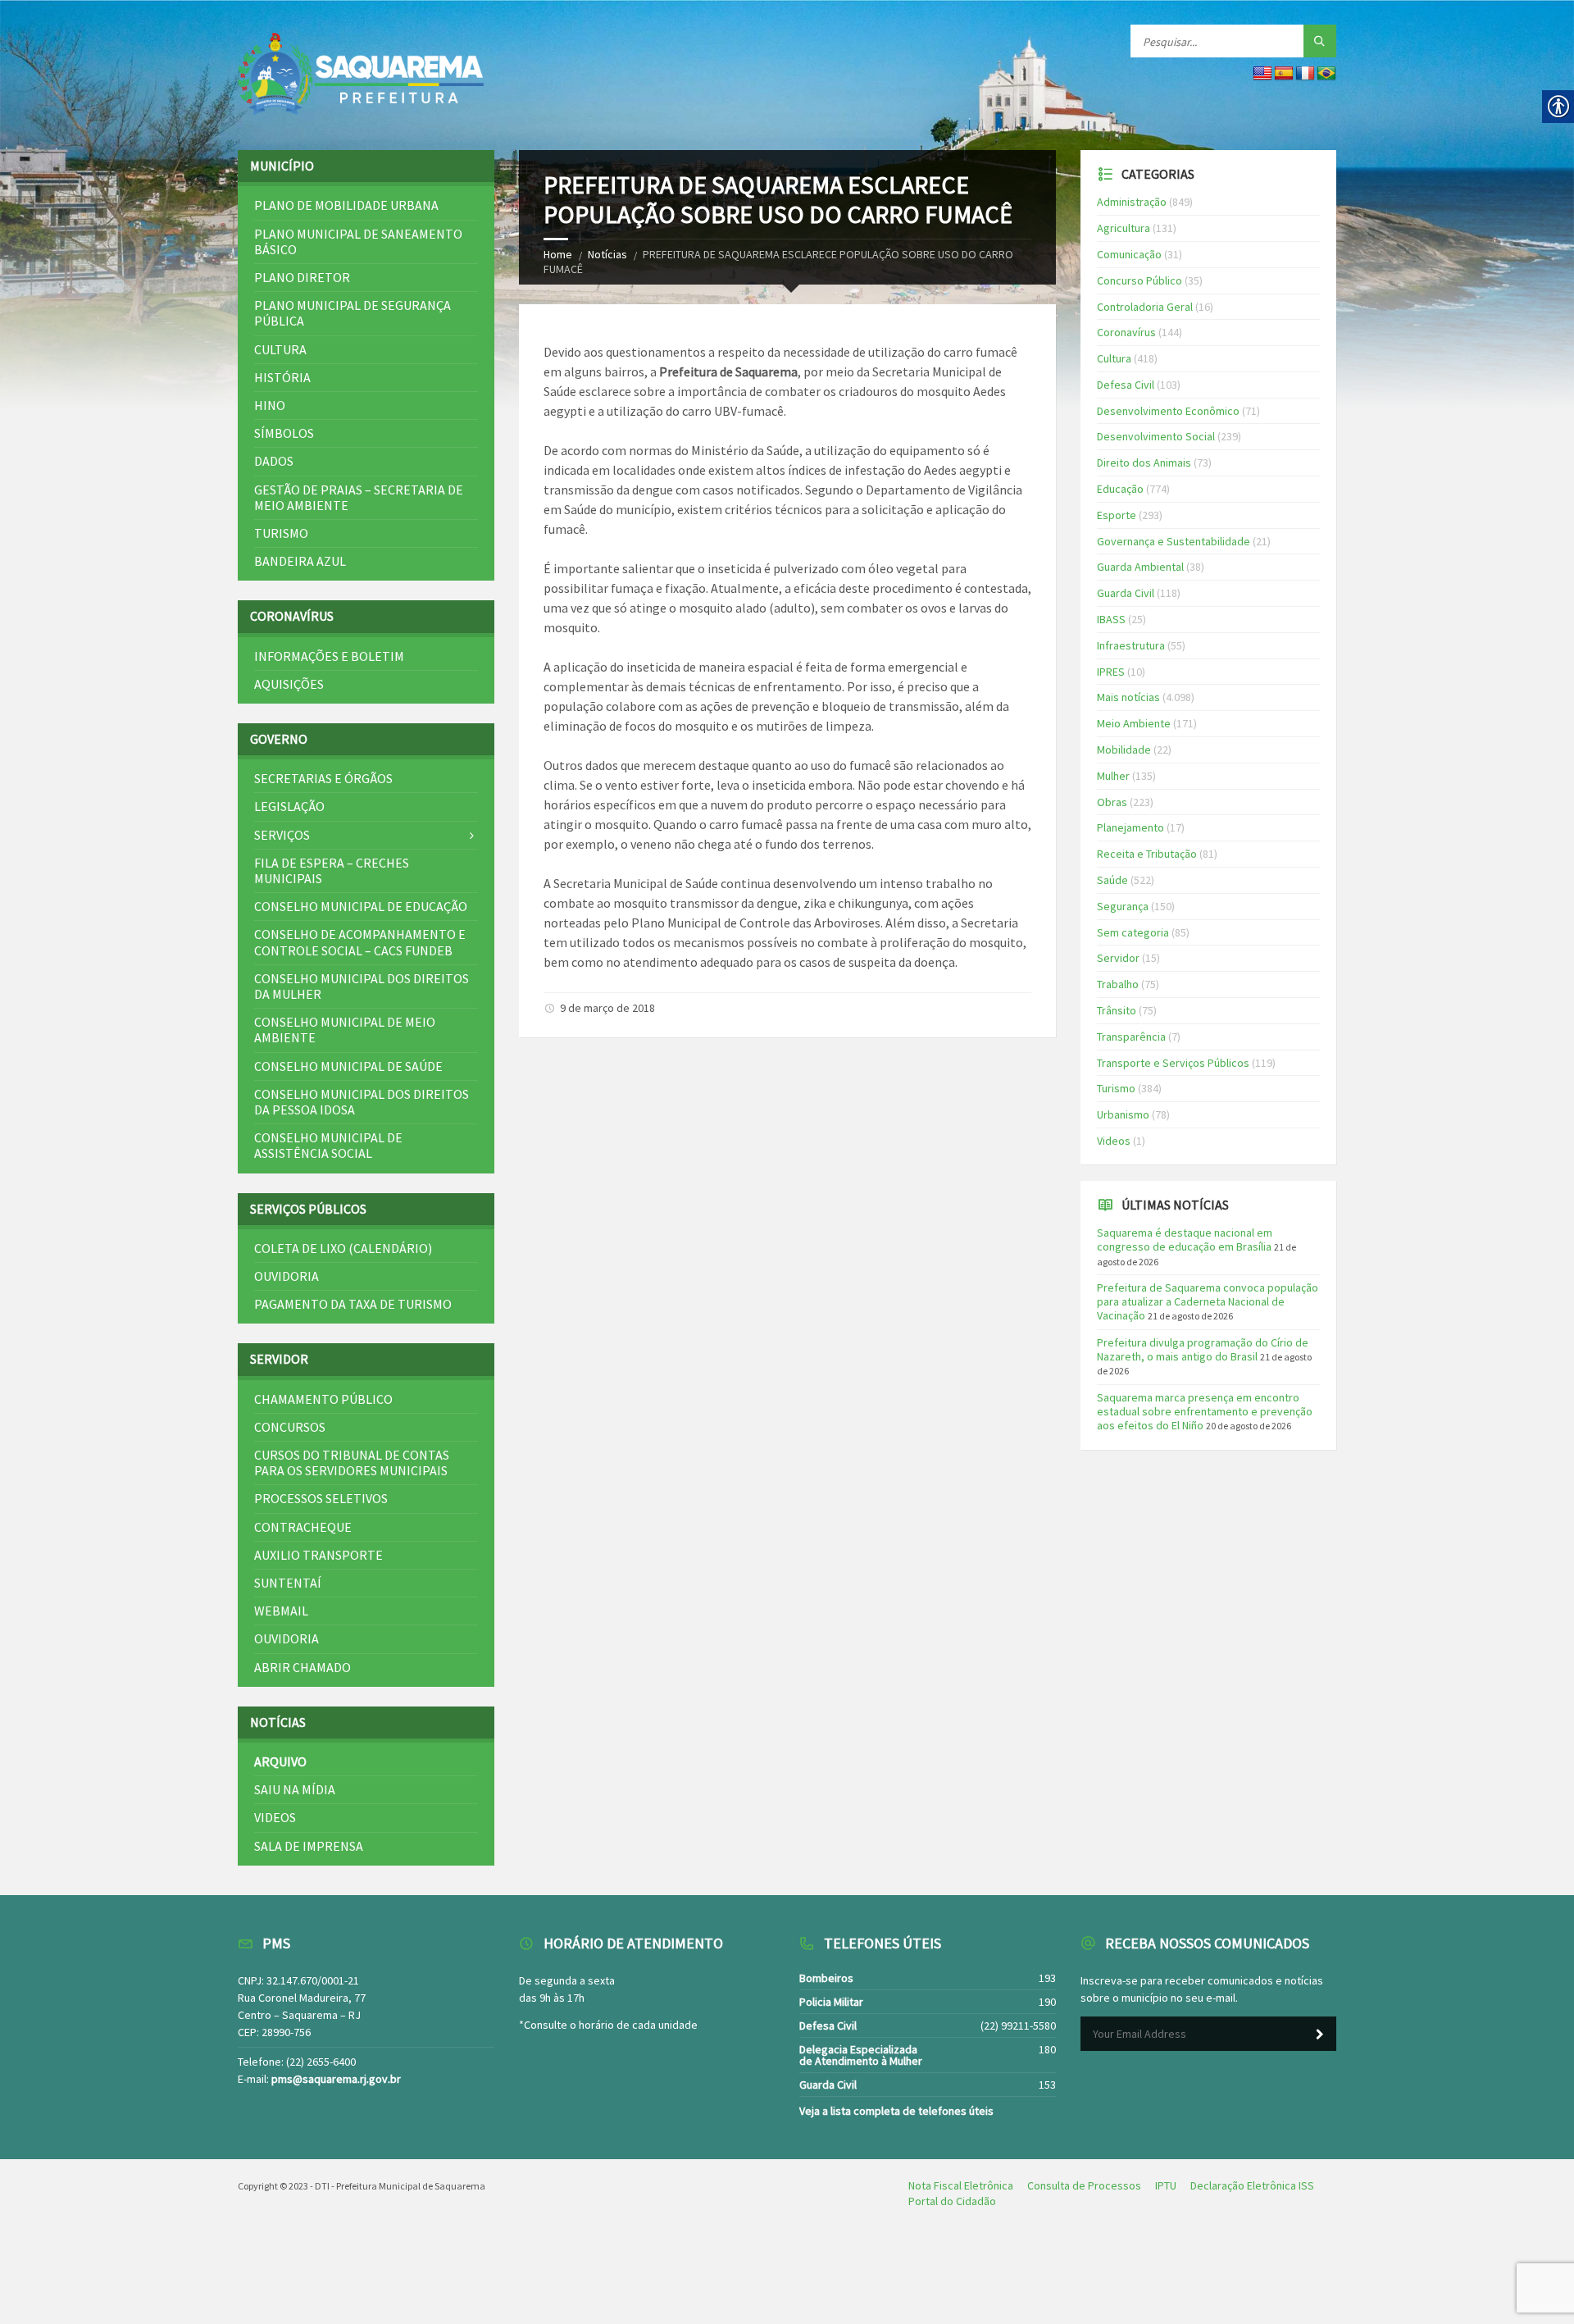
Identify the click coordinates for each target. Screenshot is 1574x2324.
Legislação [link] (289, 806)
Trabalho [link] (1118, 984)
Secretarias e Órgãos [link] (323, 778)
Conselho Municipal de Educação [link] (361, 906)
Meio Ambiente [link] (1134, 723)
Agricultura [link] (1124, 228)
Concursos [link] (290, 1427)
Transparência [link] (1131, 1037)
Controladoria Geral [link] (1145, 307)
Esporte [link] (1117, 515)
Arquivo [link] (280, 1761)
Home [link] (558, 254)
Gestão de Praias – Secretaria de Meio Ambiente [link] (359, 497)
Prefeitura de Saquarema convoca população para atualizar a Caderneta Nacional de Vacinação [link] (1208, 1301)
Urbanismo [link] (1123, 1114)
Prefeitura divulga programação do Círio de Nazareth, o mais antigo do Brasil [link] (1203, 1349)
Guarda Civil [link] (1126, 593)
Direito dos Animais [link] (1144, 463)
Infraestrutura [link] (1131, 645)
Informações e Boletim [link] (329, 656)
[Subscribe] (1320, 2035)
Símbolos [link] (284, 433)
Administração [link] (1132, 202)
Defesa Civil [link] (1126, 385)
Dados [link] (274, 461)
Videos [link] (275, 1817)
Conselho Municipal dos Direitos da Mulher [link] (362, 986)
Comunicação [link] (1129, 254)
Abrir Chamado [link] (303, 1667)
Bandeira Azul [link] (300, 561)
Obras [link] (1112, 802)
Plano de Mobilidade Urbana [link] (346, 205)
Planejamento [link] (1130, 827)
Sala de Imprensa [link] (309, 1846)
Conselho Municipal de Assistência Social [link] (328, 1145)
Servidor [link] (1118, 958)
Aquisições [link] (289, 684)
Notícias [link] (607, 254)
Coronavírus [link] (1126, 332)
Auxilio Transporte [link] (318, 1555)
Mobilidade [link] (1124, 750)
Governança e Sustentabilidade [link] (1174, 541)
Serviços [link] (282, 835)
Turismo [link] (281, 533)
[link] (361, 75)
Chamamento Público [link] (323, 1399)
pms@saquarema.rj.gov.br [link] (336, 2079)
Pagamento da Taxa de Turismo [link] (353, 1304)
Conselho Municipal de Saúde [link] (348, 1066)
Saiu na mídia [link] (295, 1789)
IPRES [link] (1111, 672)
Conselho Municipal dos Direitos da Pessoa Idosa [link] (362, 1102)
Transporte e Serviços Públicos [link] (1173, 1063)
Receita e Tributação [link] (1147, 854)
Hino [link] (270, 405)
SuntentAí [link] (288, 1583)
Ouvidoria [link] (287, 1276)
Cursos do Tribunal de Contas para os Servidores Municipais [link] (352, 1463)
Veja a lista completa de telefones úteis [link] (896, 2111)
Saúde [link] (1112, 880)
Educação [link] (1120, 489)
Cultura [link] (280, 349)
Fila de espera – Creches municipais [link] (332, 870)
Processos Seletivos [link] (321, 1498)
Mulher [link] (1113, 776)
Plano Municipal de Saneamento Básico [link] (358, 242)
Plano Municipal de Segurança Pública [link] (353, 313)
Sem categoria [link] (1133, 932)
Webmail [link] (281, 1611)
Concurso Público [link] (1140, 280)
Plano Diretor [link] (302, 277)
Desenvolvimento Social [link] (1156, 436)
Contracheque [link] (303, 1527)
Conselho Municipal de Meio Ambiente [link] (345, 1030)
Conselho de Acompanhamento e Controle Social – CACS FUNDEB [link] (360, 942)
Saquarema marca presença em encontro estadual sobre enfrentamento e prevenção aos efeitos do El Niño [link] (1205, 1411)
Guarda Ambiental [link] (1140, 567)
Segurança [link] (1123, 906)
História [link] (282, 377)
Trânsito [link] (1117, 1010)
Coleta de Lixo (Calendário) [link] (343, 1248)
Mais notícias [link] (1128, 697)
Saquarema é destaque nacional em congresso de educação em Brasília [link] (1185, 1239)
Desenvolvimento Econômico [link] (1168, 411)
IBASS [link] (1111, 619)
